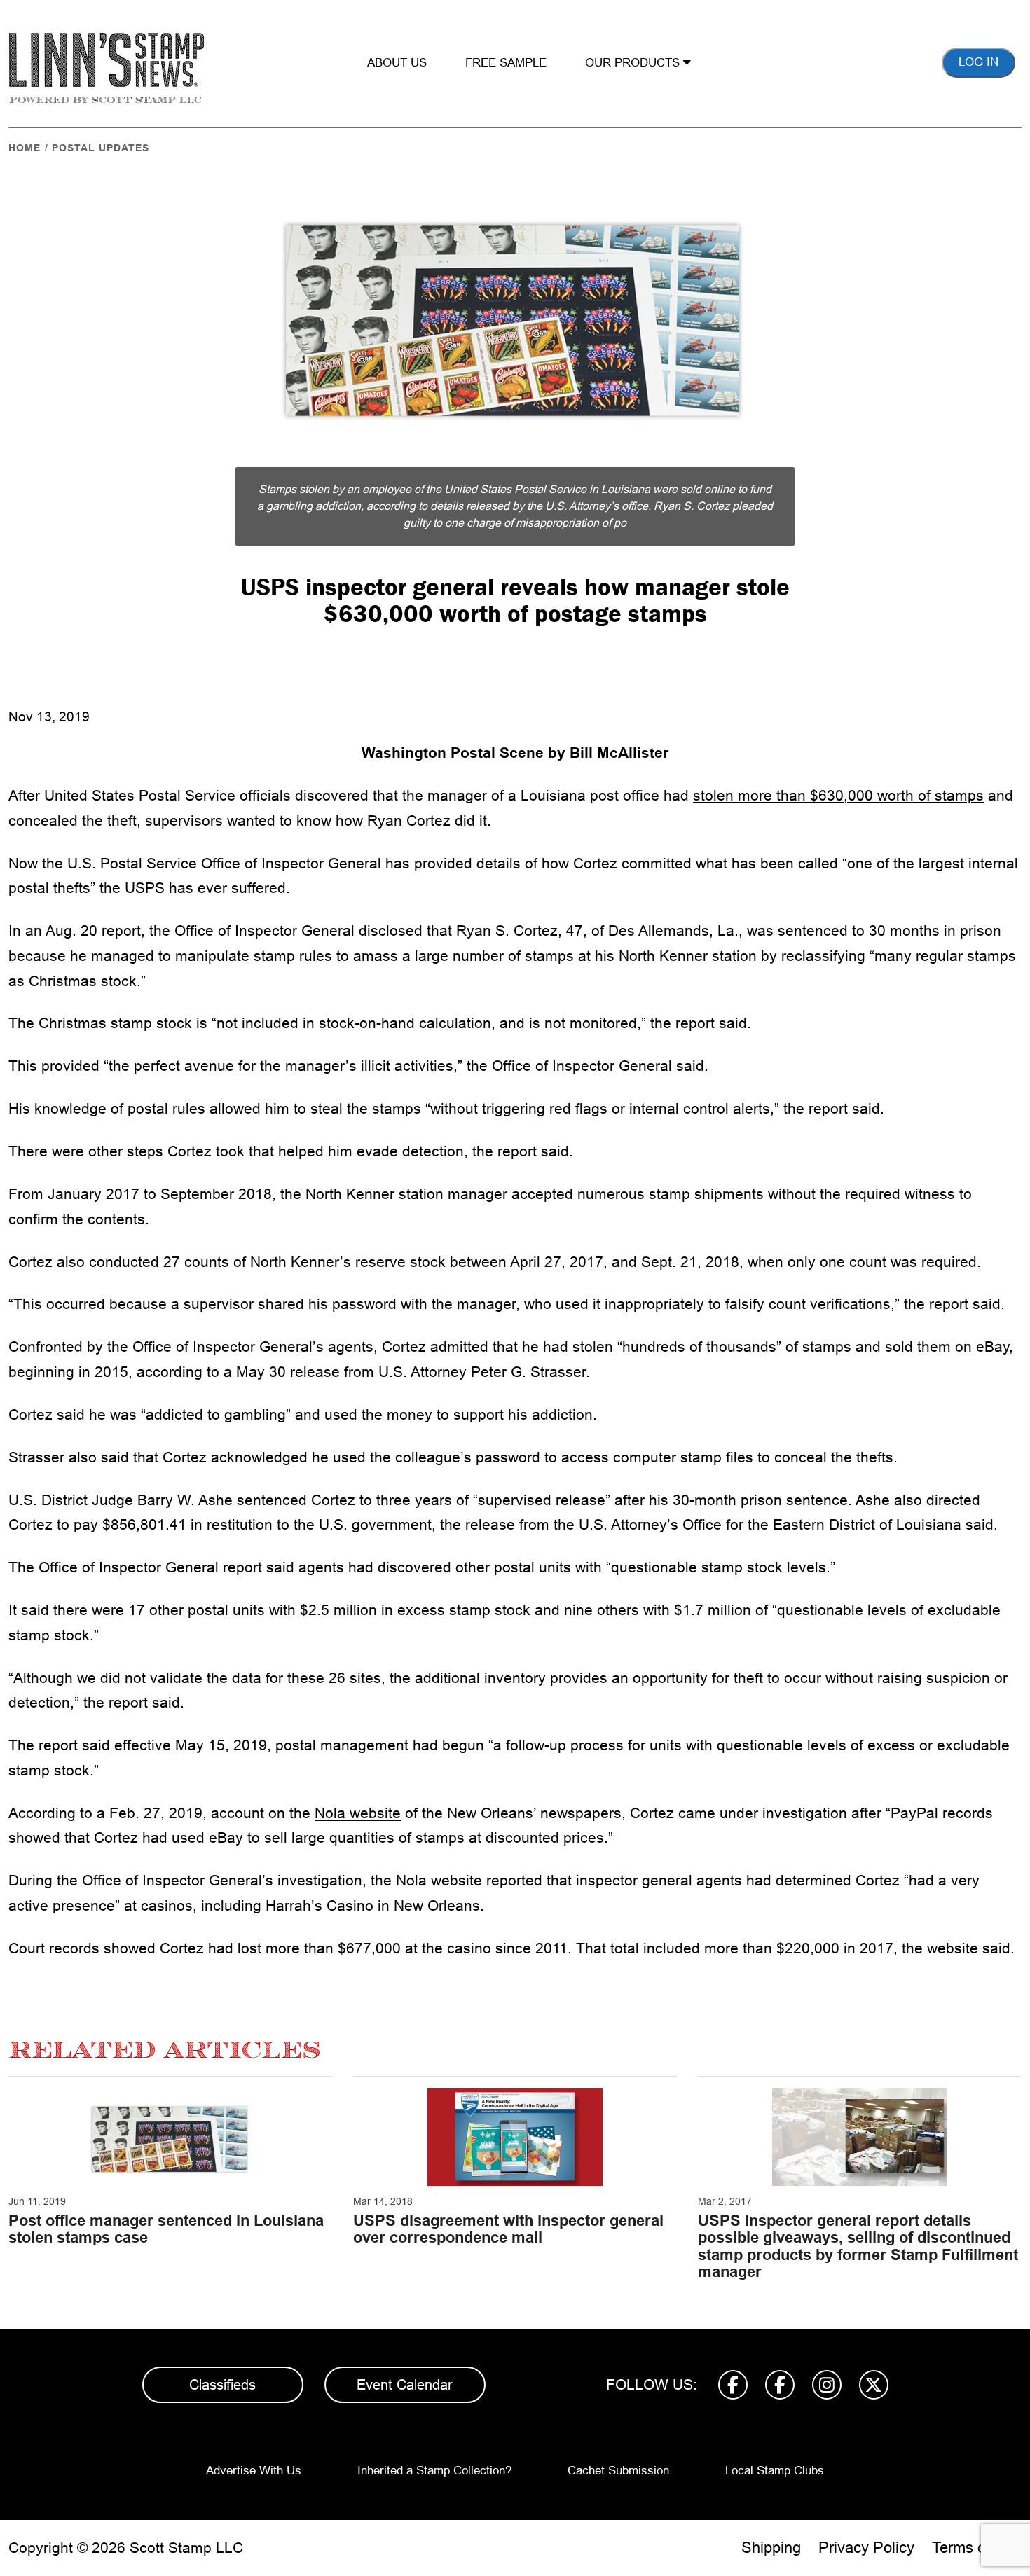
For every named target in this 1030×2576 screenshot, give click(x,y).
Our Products (634, 63)
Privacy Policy (866, 2548)
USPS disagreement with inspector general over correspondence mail (508, 2229)
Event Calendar (405, 2385)
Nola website (358, 1813)
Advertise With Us (254, 2471)
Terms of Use (977, 2548)
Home (25, 148)
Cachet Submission (618, 2471)
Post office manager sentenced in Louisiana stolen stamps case (166, 2229)
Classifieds (222, 2385)
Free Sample (506, 63)
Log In (978, 62)
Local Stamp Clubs (775, 2471)
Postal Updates (101, 148)
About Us (397, 63)
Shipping (771, 2548)
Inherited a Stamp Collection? (434, 2471)
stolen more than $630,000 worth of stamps (838, 795)
